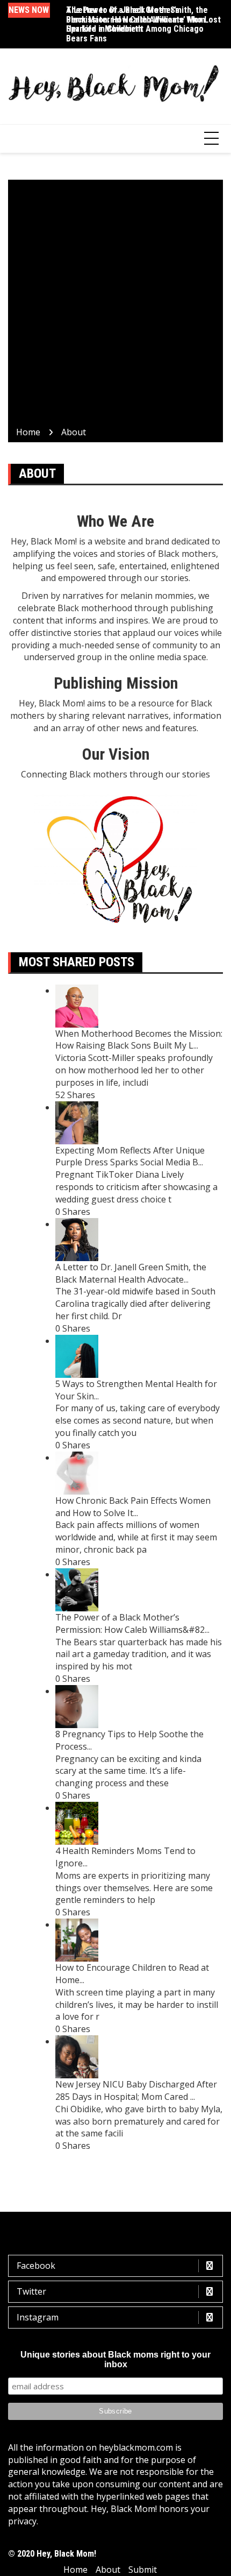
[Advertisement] (115, 305)
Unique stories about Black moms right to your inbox (115, 2359)
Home (75, 2570)
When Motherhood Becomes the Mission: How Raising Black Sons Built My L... (139, 1040)
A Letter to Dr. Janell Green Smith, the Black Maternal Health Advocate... (131, 1273)
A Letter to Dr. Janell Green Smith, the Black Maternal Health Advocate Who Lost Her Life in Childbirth (143, 19)
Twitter (31, 2291)
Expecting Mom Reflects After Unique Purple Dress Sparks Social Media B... (130, 1156)
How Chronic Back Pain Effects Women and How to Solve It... (133, 1507)
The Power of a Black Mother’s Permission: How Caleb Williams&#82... (132, 1623)
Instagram (38, 2317)
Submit (143, 2570)
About (108, 2570)
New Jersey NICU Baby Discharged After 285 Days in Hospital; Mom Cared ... (136, 2090)
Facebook (36, 2266)
